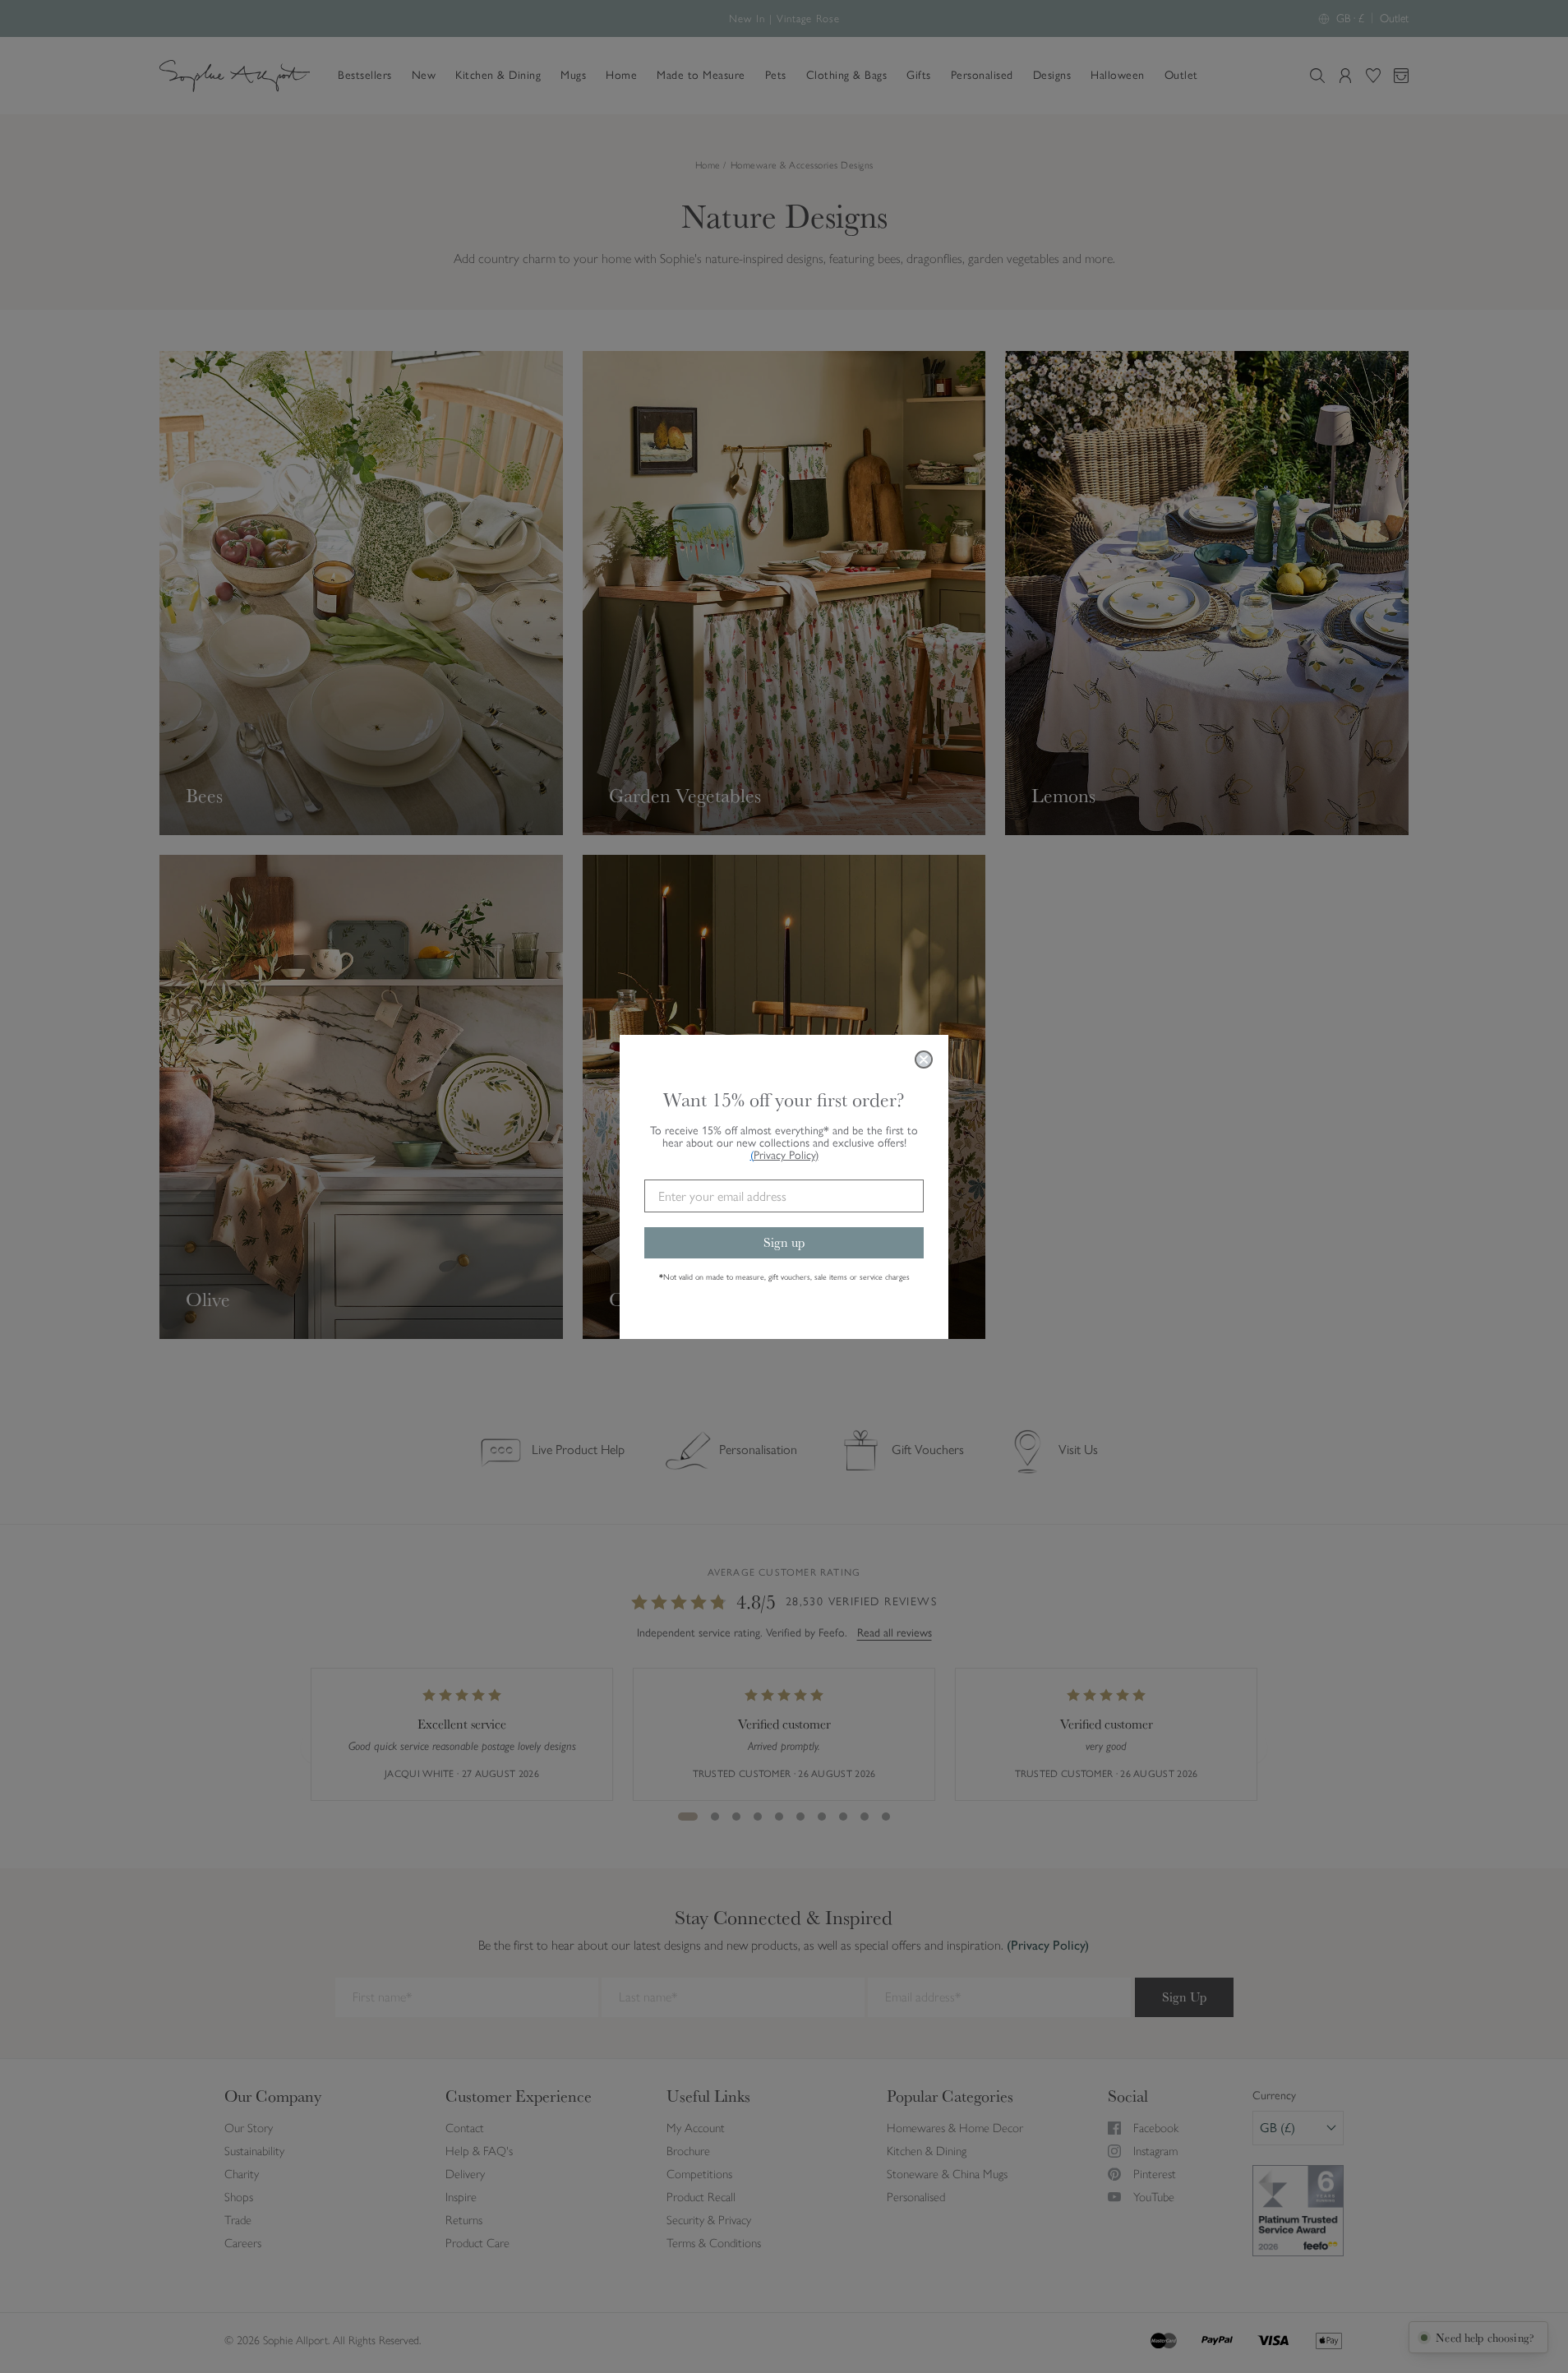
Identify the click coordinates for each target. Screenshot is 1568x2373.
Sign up (784, 1242)
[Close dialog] (924, 1060)
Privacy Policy (786, 1155)
